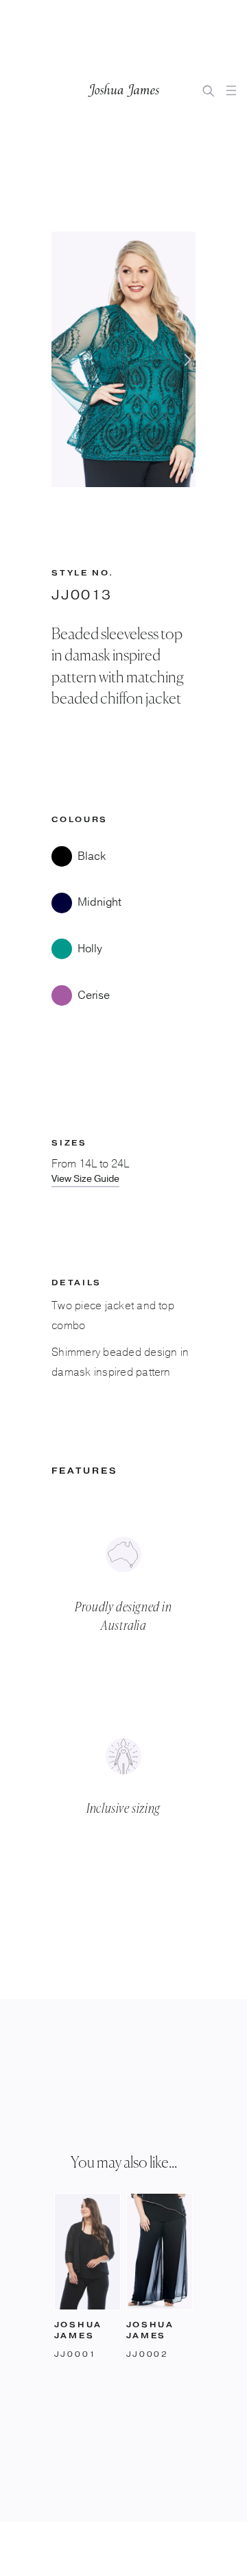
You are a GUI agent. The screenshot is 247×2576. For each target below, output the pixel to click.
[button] (231, 90)
